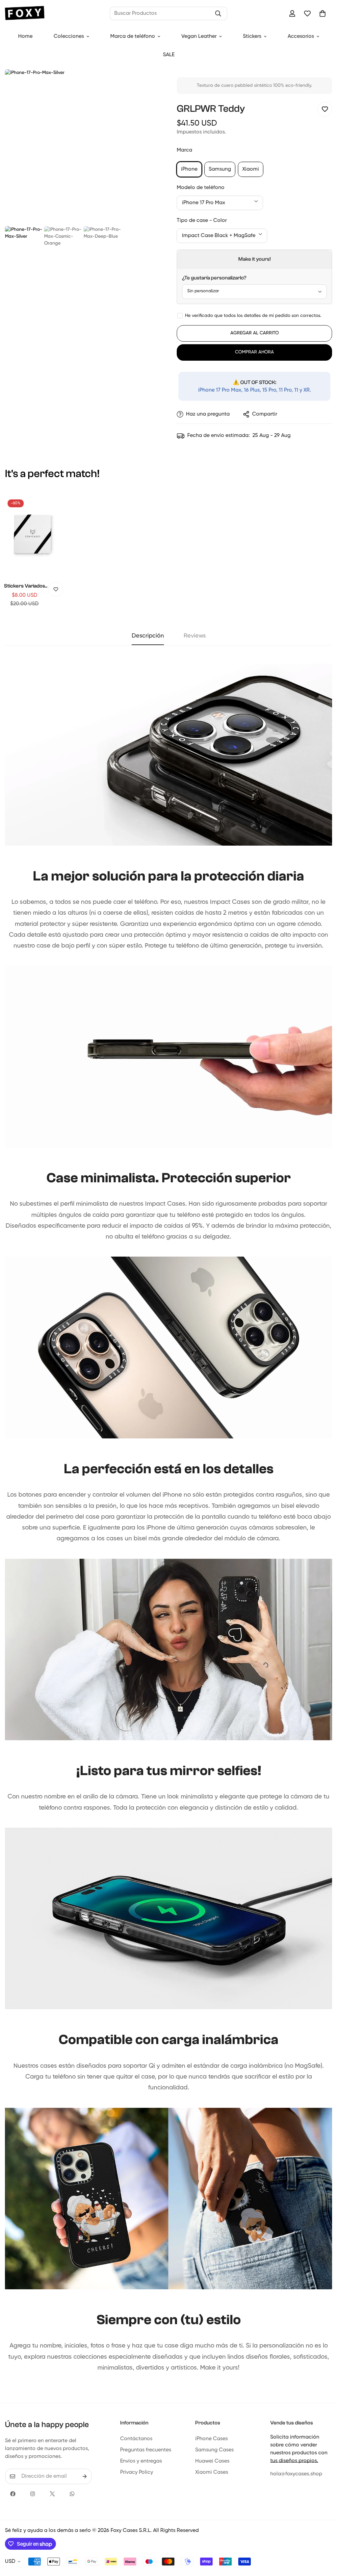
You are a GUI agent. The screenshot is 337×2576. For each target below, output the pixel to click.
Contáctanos (136, 2439)
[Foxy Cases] (25, 14)
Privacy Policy (137, 2472)
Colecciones (69, 36)
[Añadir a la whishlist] (325, 109)
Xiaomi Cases (212, 2472)
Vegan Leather (199, 36)
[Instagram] (33, 2494)
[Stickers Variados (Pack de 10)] (32, 534)
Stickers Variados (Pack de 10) (25, 586)
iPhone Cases (211, 2439)
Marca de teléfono (133, 36)
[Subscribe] (85, 2476)
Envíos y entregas (141, 2461)
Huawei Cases (212, 2461)
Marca (184, 150)
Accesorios (301, 36)
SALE (169, 55)
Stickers (252, 36)
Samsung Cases (214, 2450)
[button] (323, 13)
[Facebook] (13, 2494)
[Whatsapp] (72, 2494)
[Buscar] (218, 13)
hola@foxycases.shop (296, 2474)
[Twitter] (52, 2494)
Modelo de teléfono (201, 188)
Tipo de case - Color (202, 221)
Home (25, 36)
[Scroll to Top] (324, 2540)
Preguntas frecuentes (146, 2450)
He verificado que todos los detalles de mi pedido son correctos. (253, 316)
